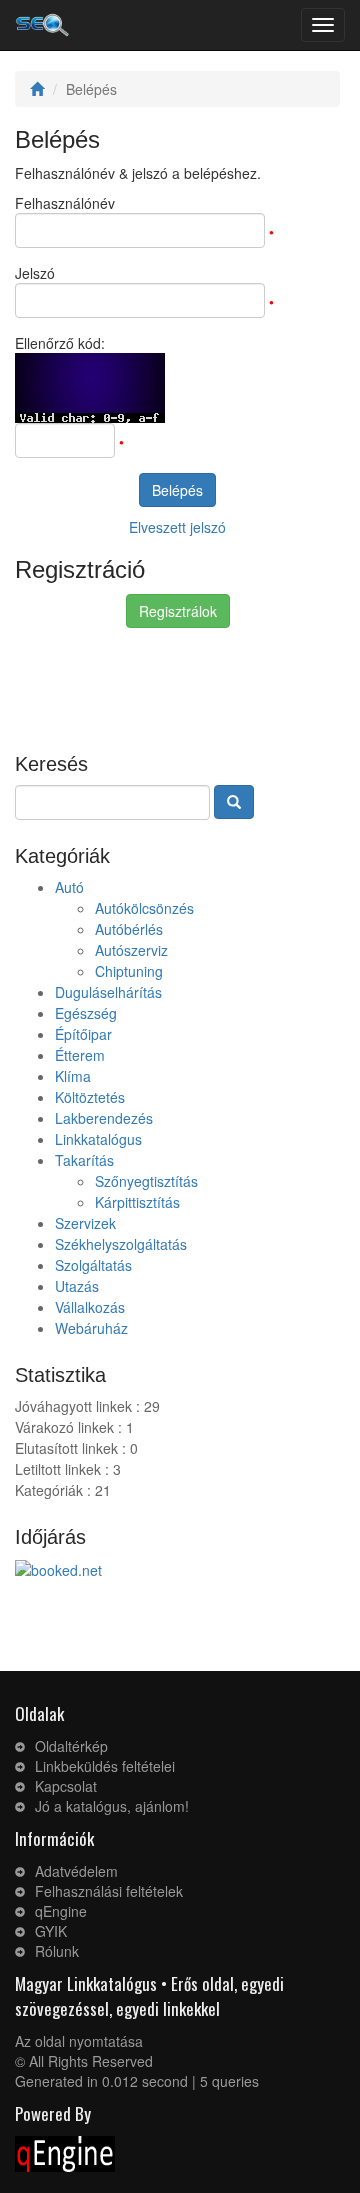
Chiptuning (129, 971)
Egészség (86, 1013)
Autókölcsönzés (144, 908)
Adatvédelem (76, 1871)
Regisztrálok (178, 611)
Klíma (73, 1076)
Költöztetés (90, 1097)
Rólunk (57, 1951)
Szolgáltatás (93, 1265)
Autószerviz (131, 950)
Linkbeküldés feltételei (105, 1766)
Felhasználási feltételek (109, 1891)
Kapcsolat (66, 1786)
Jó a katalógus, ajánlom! (112, 1806)
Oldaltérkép (71, 1746)
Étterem (80, 1055)
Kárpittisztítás (137, 1202)
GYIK (51, 1931)
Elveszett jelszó (177, 527)
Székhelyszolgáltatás (121, 1244)
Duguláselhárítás (108, 992)
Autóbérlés (129, 929)
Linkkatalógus (98, 1139)
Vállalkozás (90, 1307)
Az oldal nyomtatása (79, 2041)
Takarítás (84, 1160)
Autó (69, 887)
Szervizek (85, 1223)
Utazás (77, 1286)
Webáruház (91, 1328)
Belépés (177, 490)
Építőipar (83, 1034)
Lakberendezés (104, 1118)
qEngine (61, 1911)
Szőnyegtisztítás (146, 1181)
